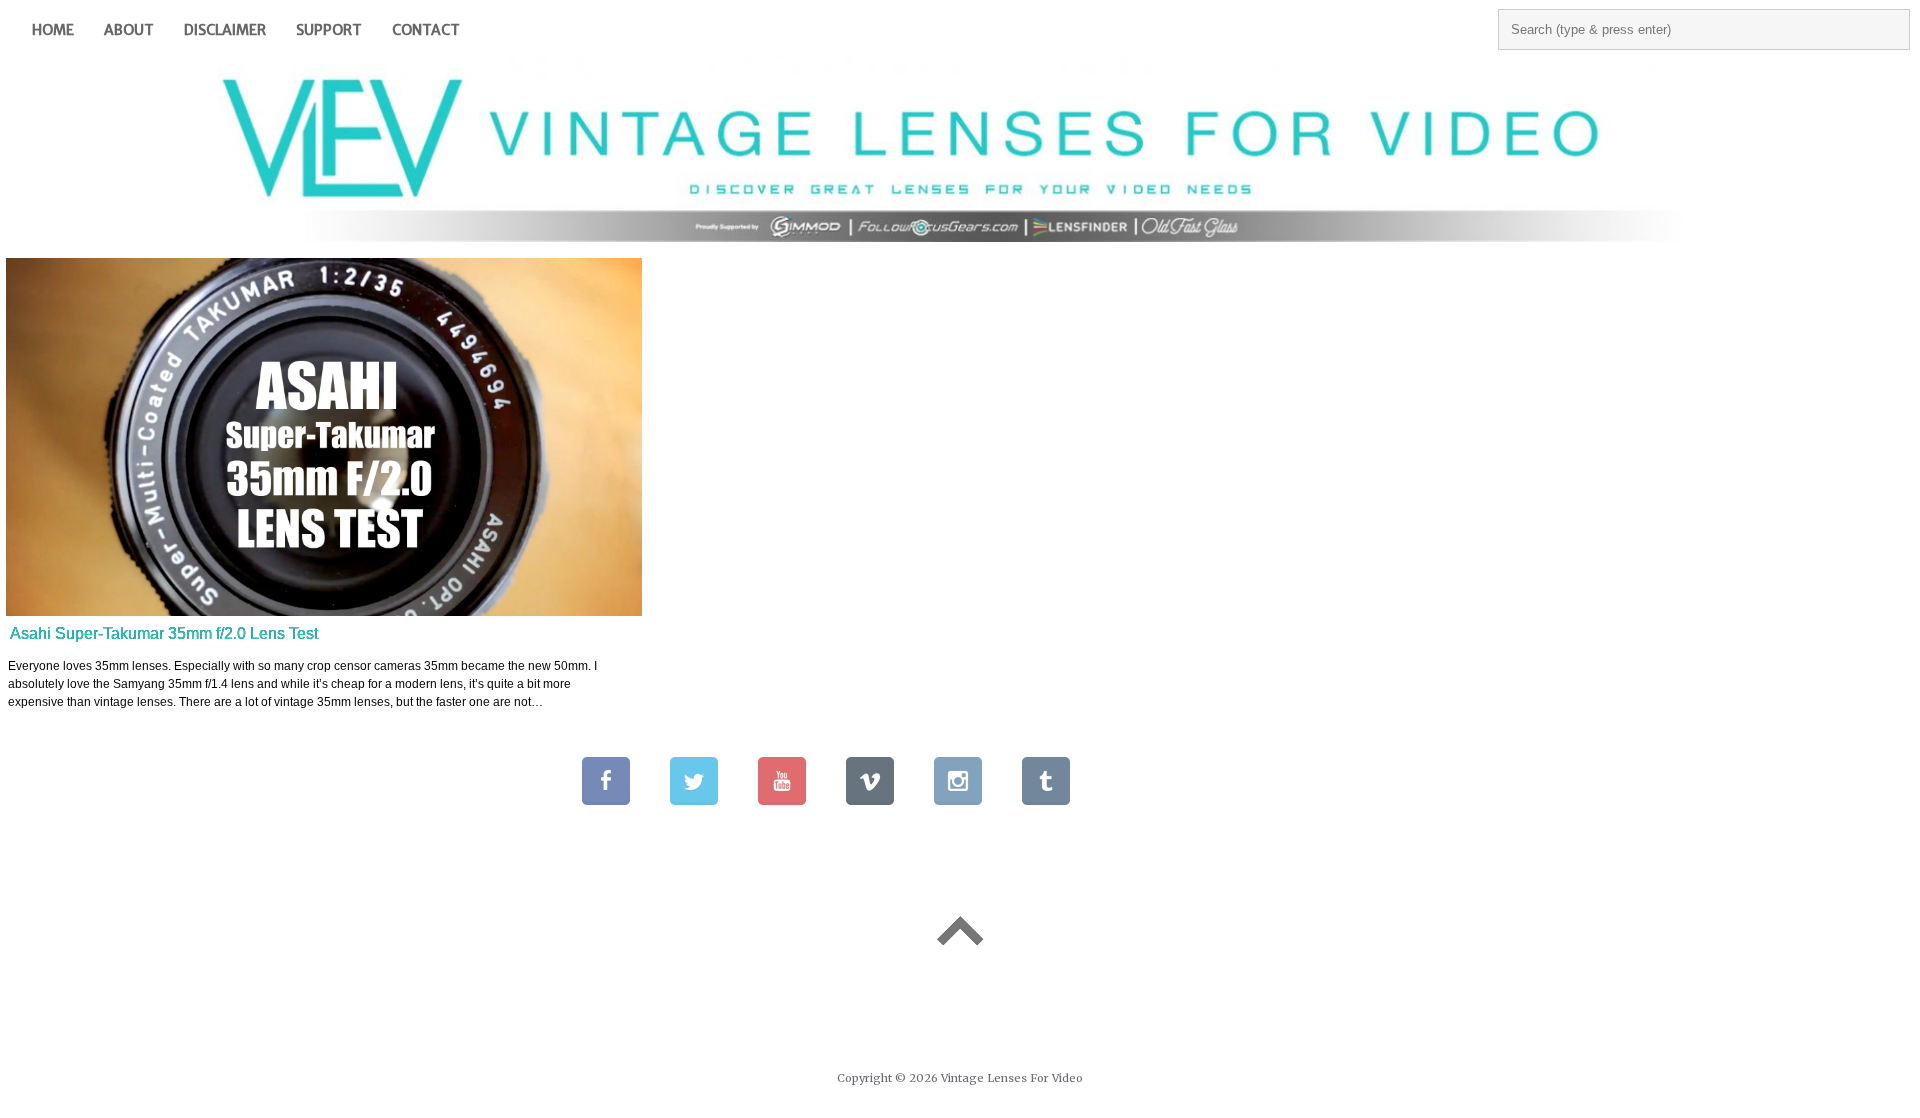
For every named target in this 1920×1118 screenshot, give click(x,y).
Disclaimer (225, 30)
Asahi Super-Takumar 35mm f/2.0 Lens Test (164, 633)
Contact (426, 30)
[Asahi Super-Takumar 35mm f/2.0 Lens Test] (324, 437)
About (129, 30)
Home (53, 30)
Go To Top (960, 931)
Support (329, 30)
